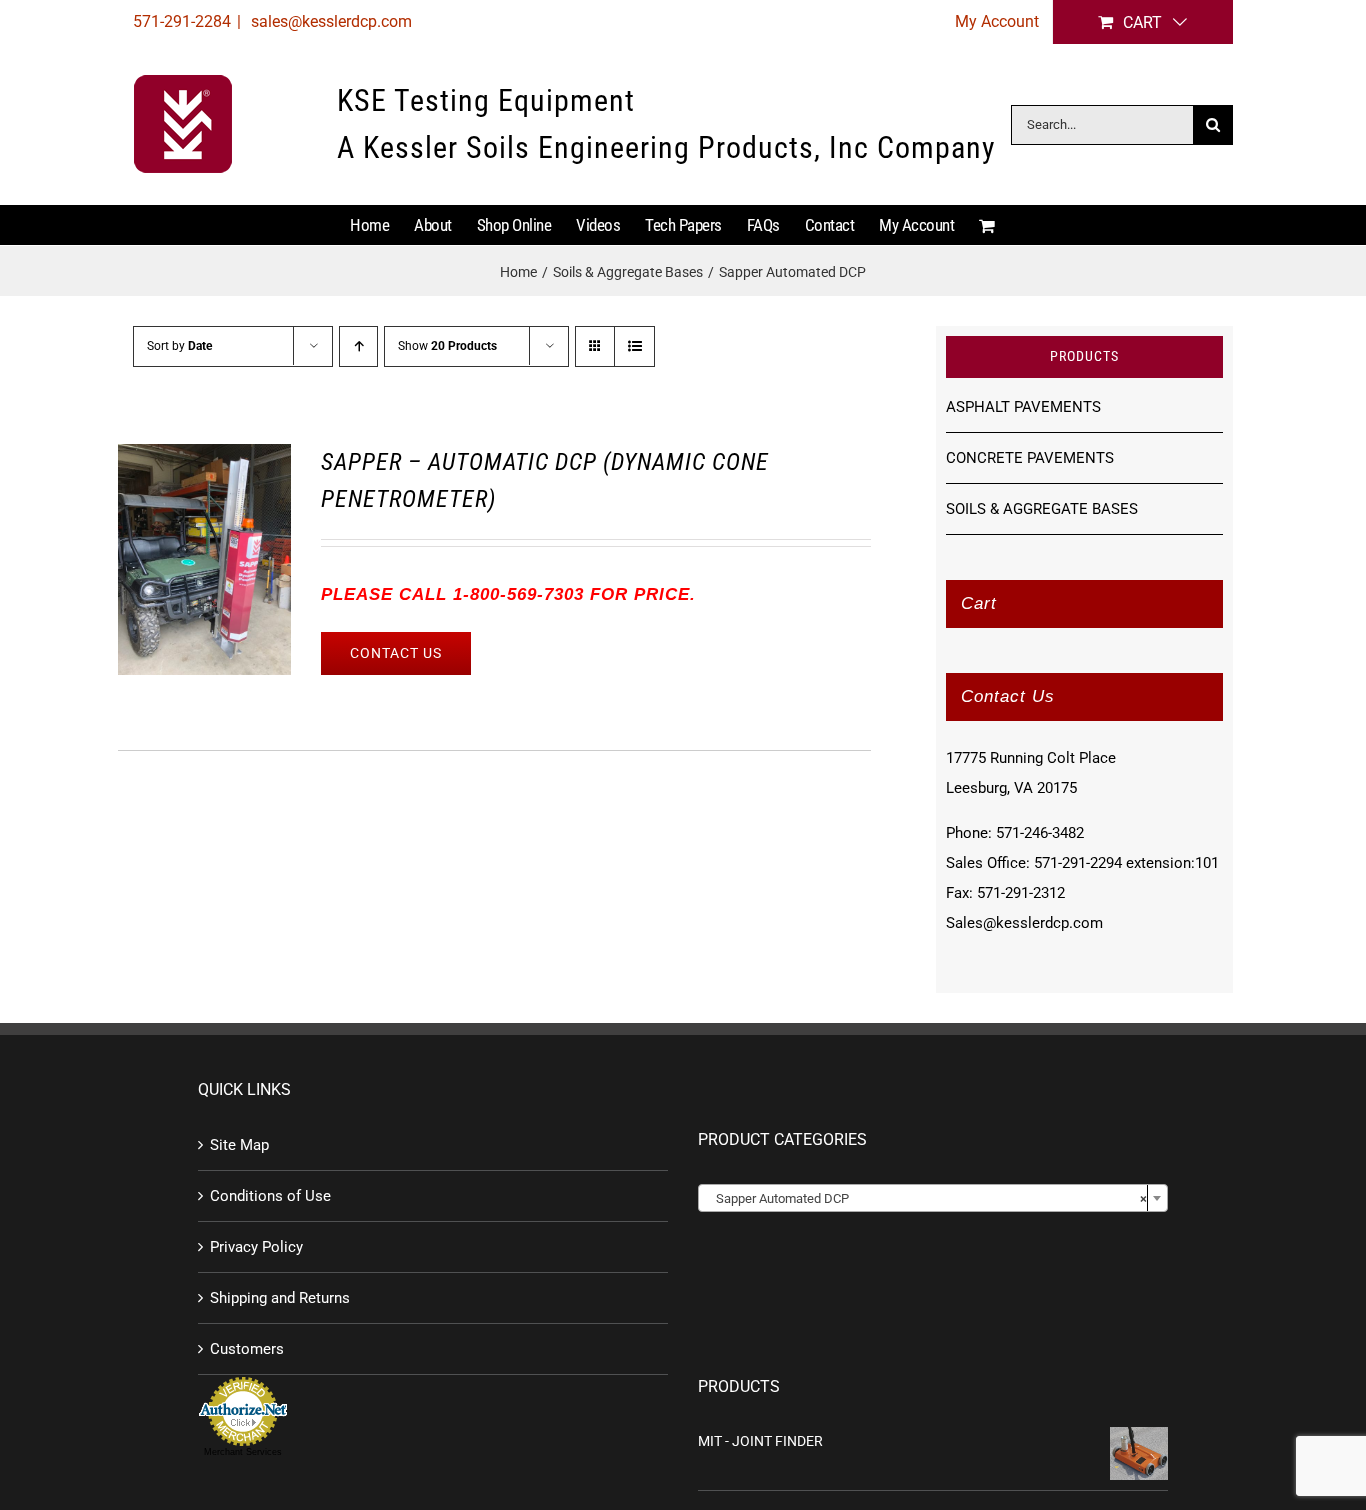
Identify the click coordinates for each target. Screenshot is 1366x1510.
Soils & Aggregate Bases (1042, 509)
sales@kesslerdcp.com (329, 21)
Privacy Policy (256, 1247)
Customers (247, 1349)
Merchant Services (243, 1452)
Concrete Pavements (1030, 458)
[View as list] (634, 346)
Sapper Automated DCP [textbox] (927, 1198)
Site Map (239, 1145)
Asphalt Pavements (1023, 407)
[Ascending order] (358, 346)
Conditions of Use (270, 1196)
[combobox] (933, 1198)
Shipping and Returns (280, 1298)
